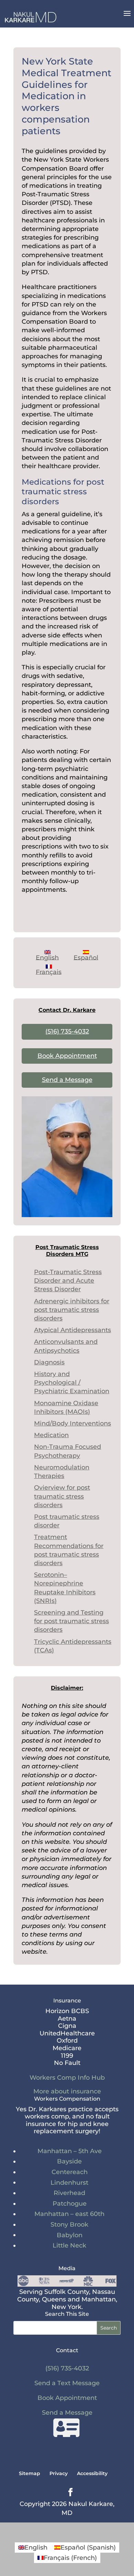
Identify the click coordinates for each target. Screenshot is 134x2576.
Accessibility (92, 2473)
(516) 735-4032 (67, 1031)
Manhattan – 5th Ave (70, 2151)
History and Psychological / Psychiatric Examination (72, 1383)
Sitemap (30, 2473)
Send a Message (67, 1080)
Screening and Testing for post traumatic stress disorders (71, 1621)
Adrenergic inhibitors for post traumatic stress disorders (72, 1310)
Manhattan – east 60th (69, 2214)
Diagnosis (49, 1362)
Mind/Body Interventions (72, 1423)
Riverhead (69, 2193)
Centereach (70, 2172)
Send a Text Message (67, 2383)
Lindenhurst (69, 2183)
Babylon (70, 2235)
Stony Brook (69, 2225)
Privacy (59, 2473)
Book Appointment (67, 1056)
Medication (51, 1435)
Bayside (69, 2161)
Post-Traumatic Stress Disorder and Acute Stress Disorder (68, 1281)
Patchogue (70, 2204)
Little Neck (69, 2245)
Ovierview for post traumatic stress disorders (62, 1496)
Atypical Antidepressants (72, 1330)
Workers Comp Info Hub (67, 2078)
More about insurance (67, 2091)
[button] (127, 18)
